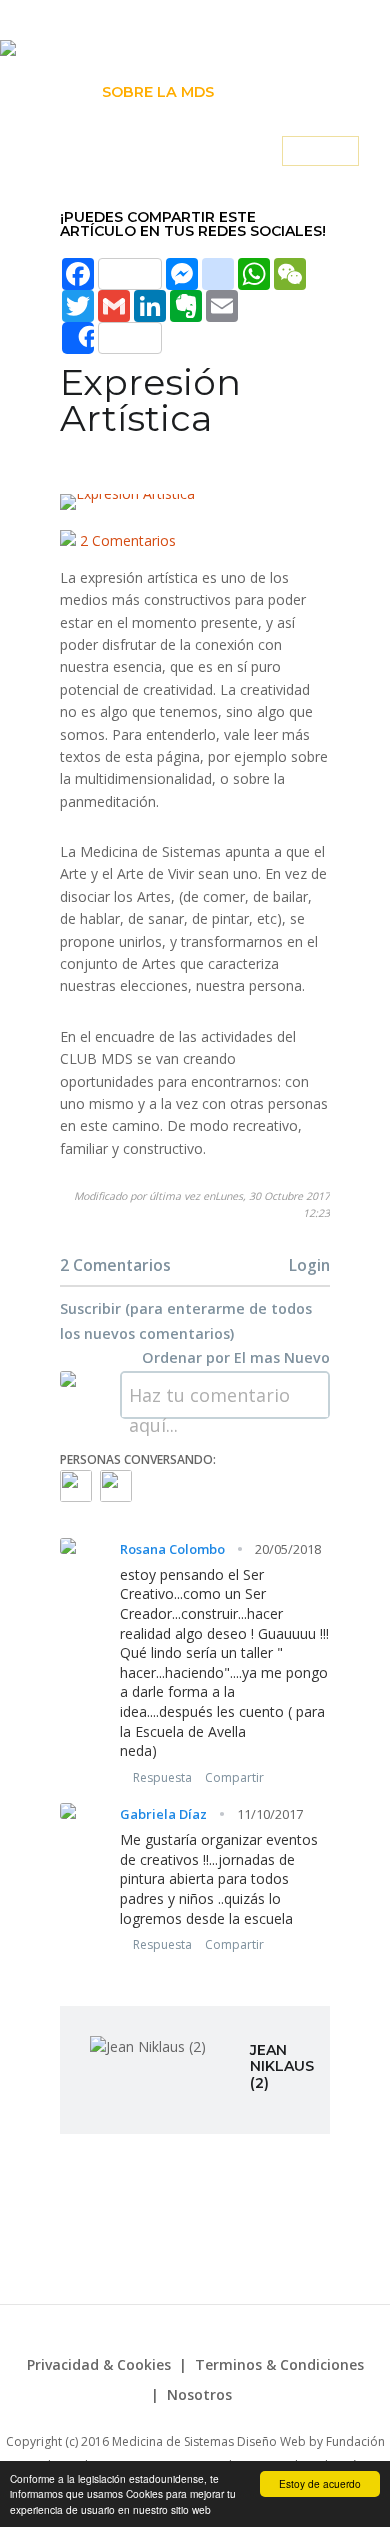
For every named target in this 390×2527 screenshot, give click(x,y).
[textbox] (225, 1395)
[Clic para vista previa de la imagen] (195, 502)
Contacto (213, 152)
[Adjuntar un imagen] (298, 1395)
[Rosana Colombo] (76, 1486)
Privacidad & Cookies (99, 2364)
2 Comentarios (126, 540)
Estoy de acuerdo (320, 2483)
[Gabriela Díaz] (116, 1486)
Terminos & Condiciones (279, 2364)
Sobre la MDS (158, 92)
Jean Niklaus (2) (282, 2067)
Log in (320, 152)
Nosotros (199, 2394)
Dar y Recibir (292, 92)
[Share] (112, 338)
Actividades (94, 152)
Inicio (55, 92)
